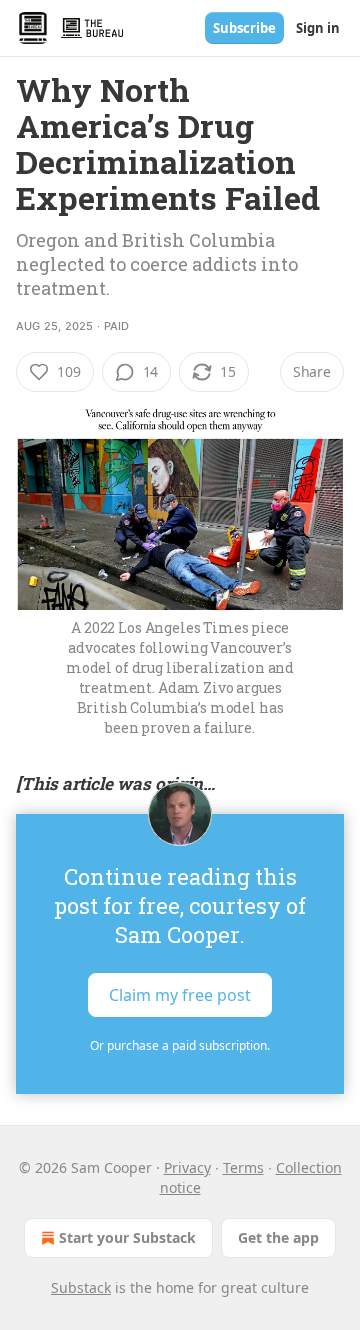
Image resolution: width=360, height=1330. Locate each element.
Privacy (187, 1167)
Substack (81, 1287)
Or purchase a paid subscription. (180, 1045)
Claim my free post (180, 994)
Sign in (318, 28)
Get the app (278, 1237)
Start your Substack (127, 1237)
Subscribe (244, 28)
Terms (243, 1167)
